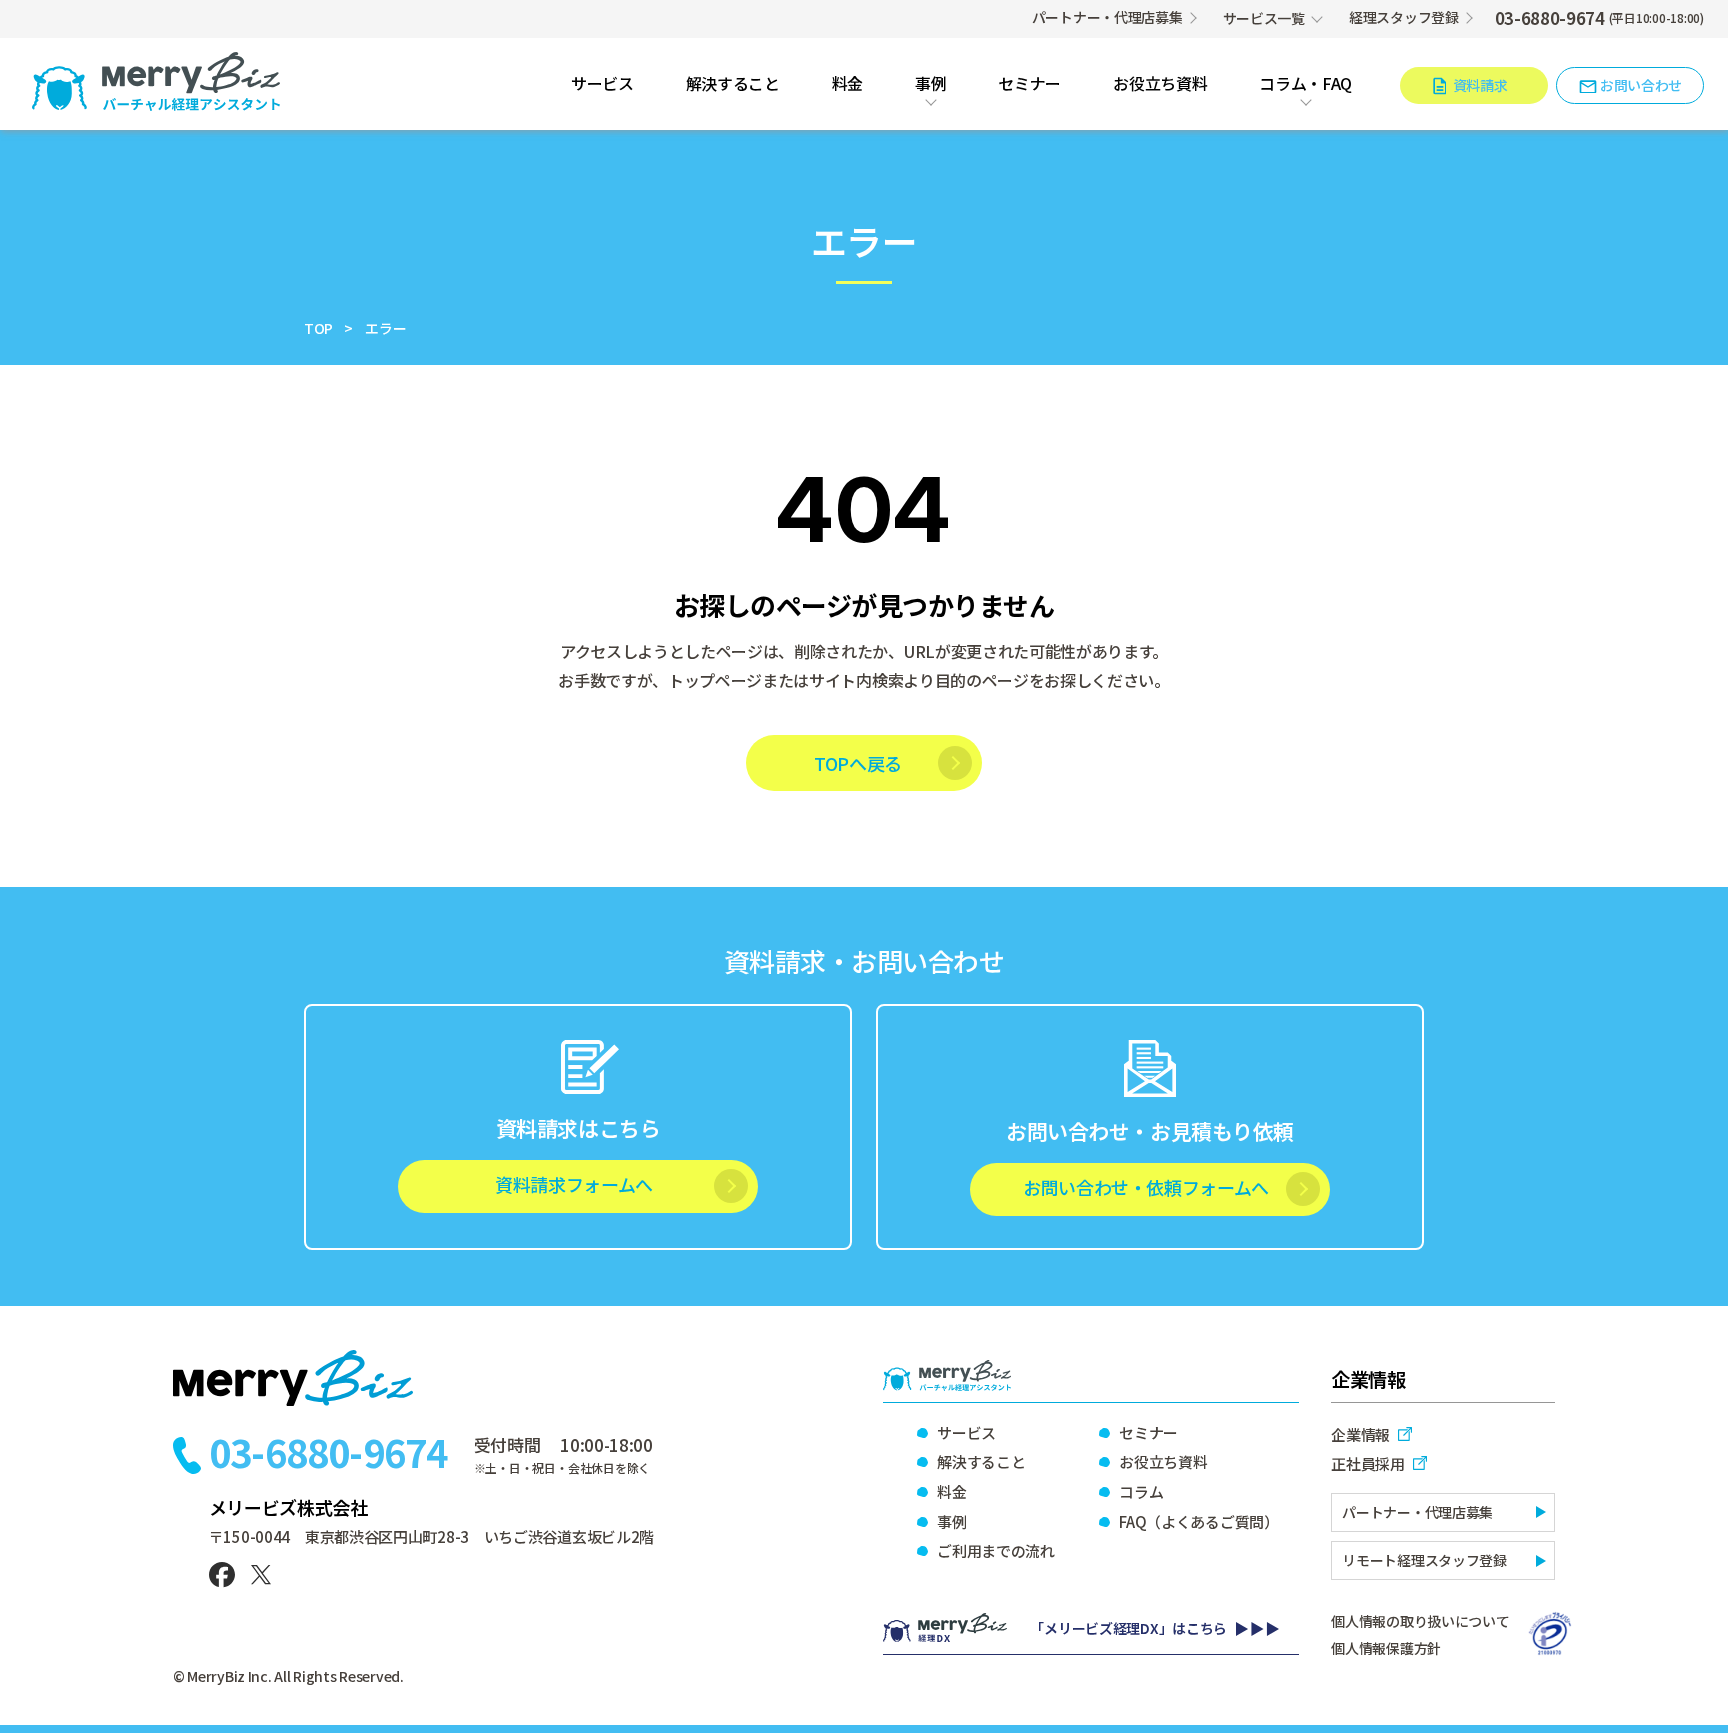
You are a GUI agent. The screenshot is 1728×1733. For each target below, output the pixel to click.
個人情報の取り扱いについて (1420, 1621)
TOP (318, 328)
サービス (602, 84)
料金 (847, 84)
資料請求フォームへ (574, 1184)
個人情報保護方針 (1386, 1648)
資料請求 (1480, 85)
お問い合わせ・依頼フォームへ (1146, 1187)
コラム (1141, 1491)
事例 (930, 84)
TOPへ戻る (858, 763)
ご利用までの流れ (996, 1550)
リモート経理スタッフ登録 (1424, 1560)
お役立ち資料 (1160, 84)
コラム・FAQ (1305, 84)
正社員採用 (1368, 1463)
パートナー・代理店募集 (1107, 17)
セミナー (1029, 84)
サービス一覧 (1264, 18)
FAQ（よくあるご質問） (1198, 1521)
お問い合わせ (1641, 85)
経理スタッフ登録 (1404, 17)
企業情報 (1360, 1434)
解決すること (733, 84)
